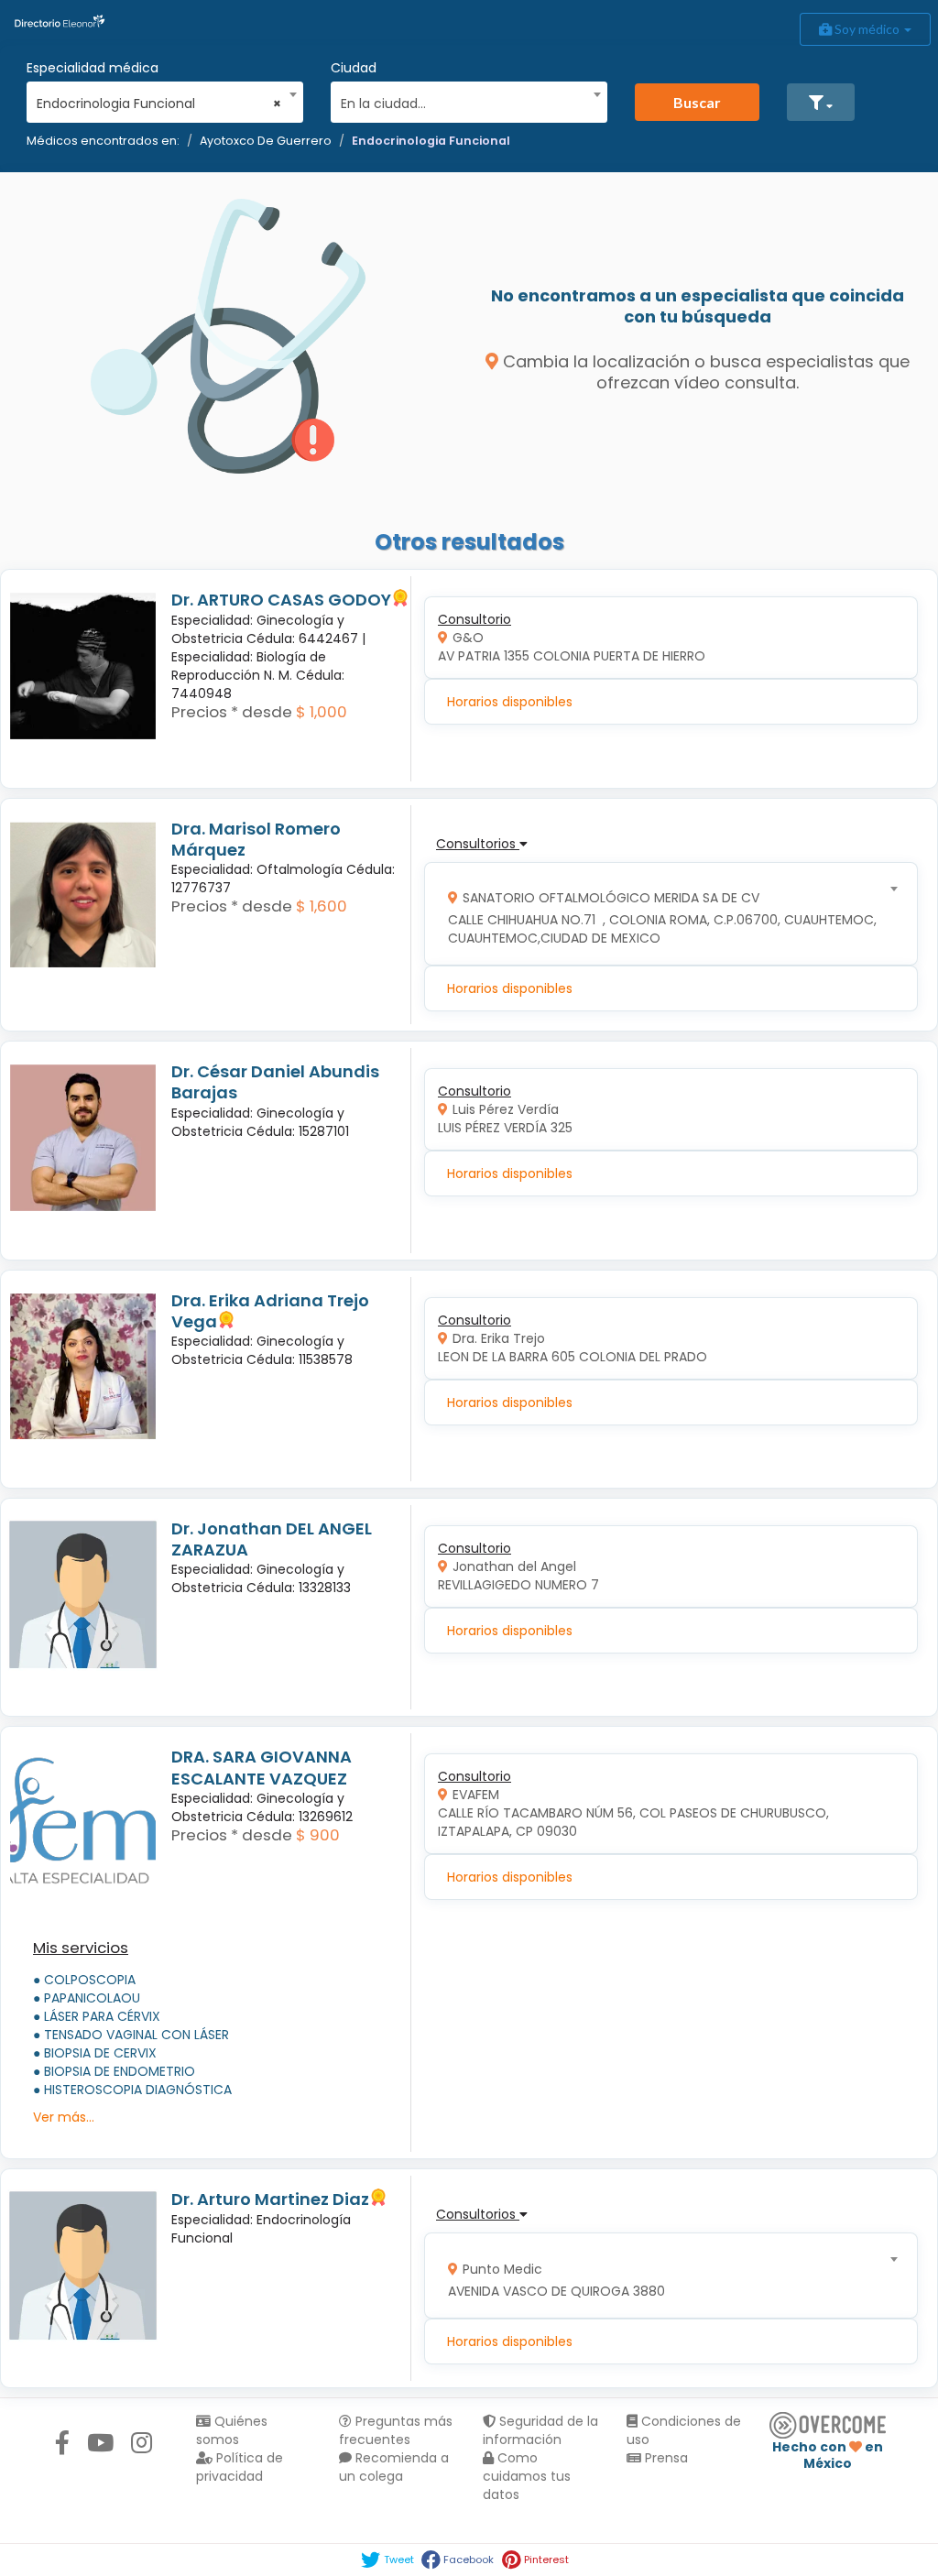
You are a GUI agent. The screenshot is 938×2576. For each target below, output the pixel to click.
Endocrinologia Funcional (431, 141)
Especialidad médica (93, 68)
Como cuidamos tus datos (527, 2476)
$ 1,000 (322, 712)
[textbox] (463, 101)
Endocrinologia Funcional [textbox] (159, 104)
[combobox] (159, 99)
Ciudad (354, 68)
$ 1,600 (322, 906)
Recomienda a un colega (394, 2467)
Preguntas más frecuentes (396, 2430)
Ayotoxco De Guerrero (266, 141)
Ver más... (64, 2117)
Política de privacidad (240, 2467)
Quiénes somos (232, 2430)
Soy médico (867, 29)
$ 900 (318, 1835)
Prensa (665, 2458)
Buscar (697, 102)
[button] (821, 102)
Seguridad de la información (540, 2430)
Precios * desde (232, 712)
